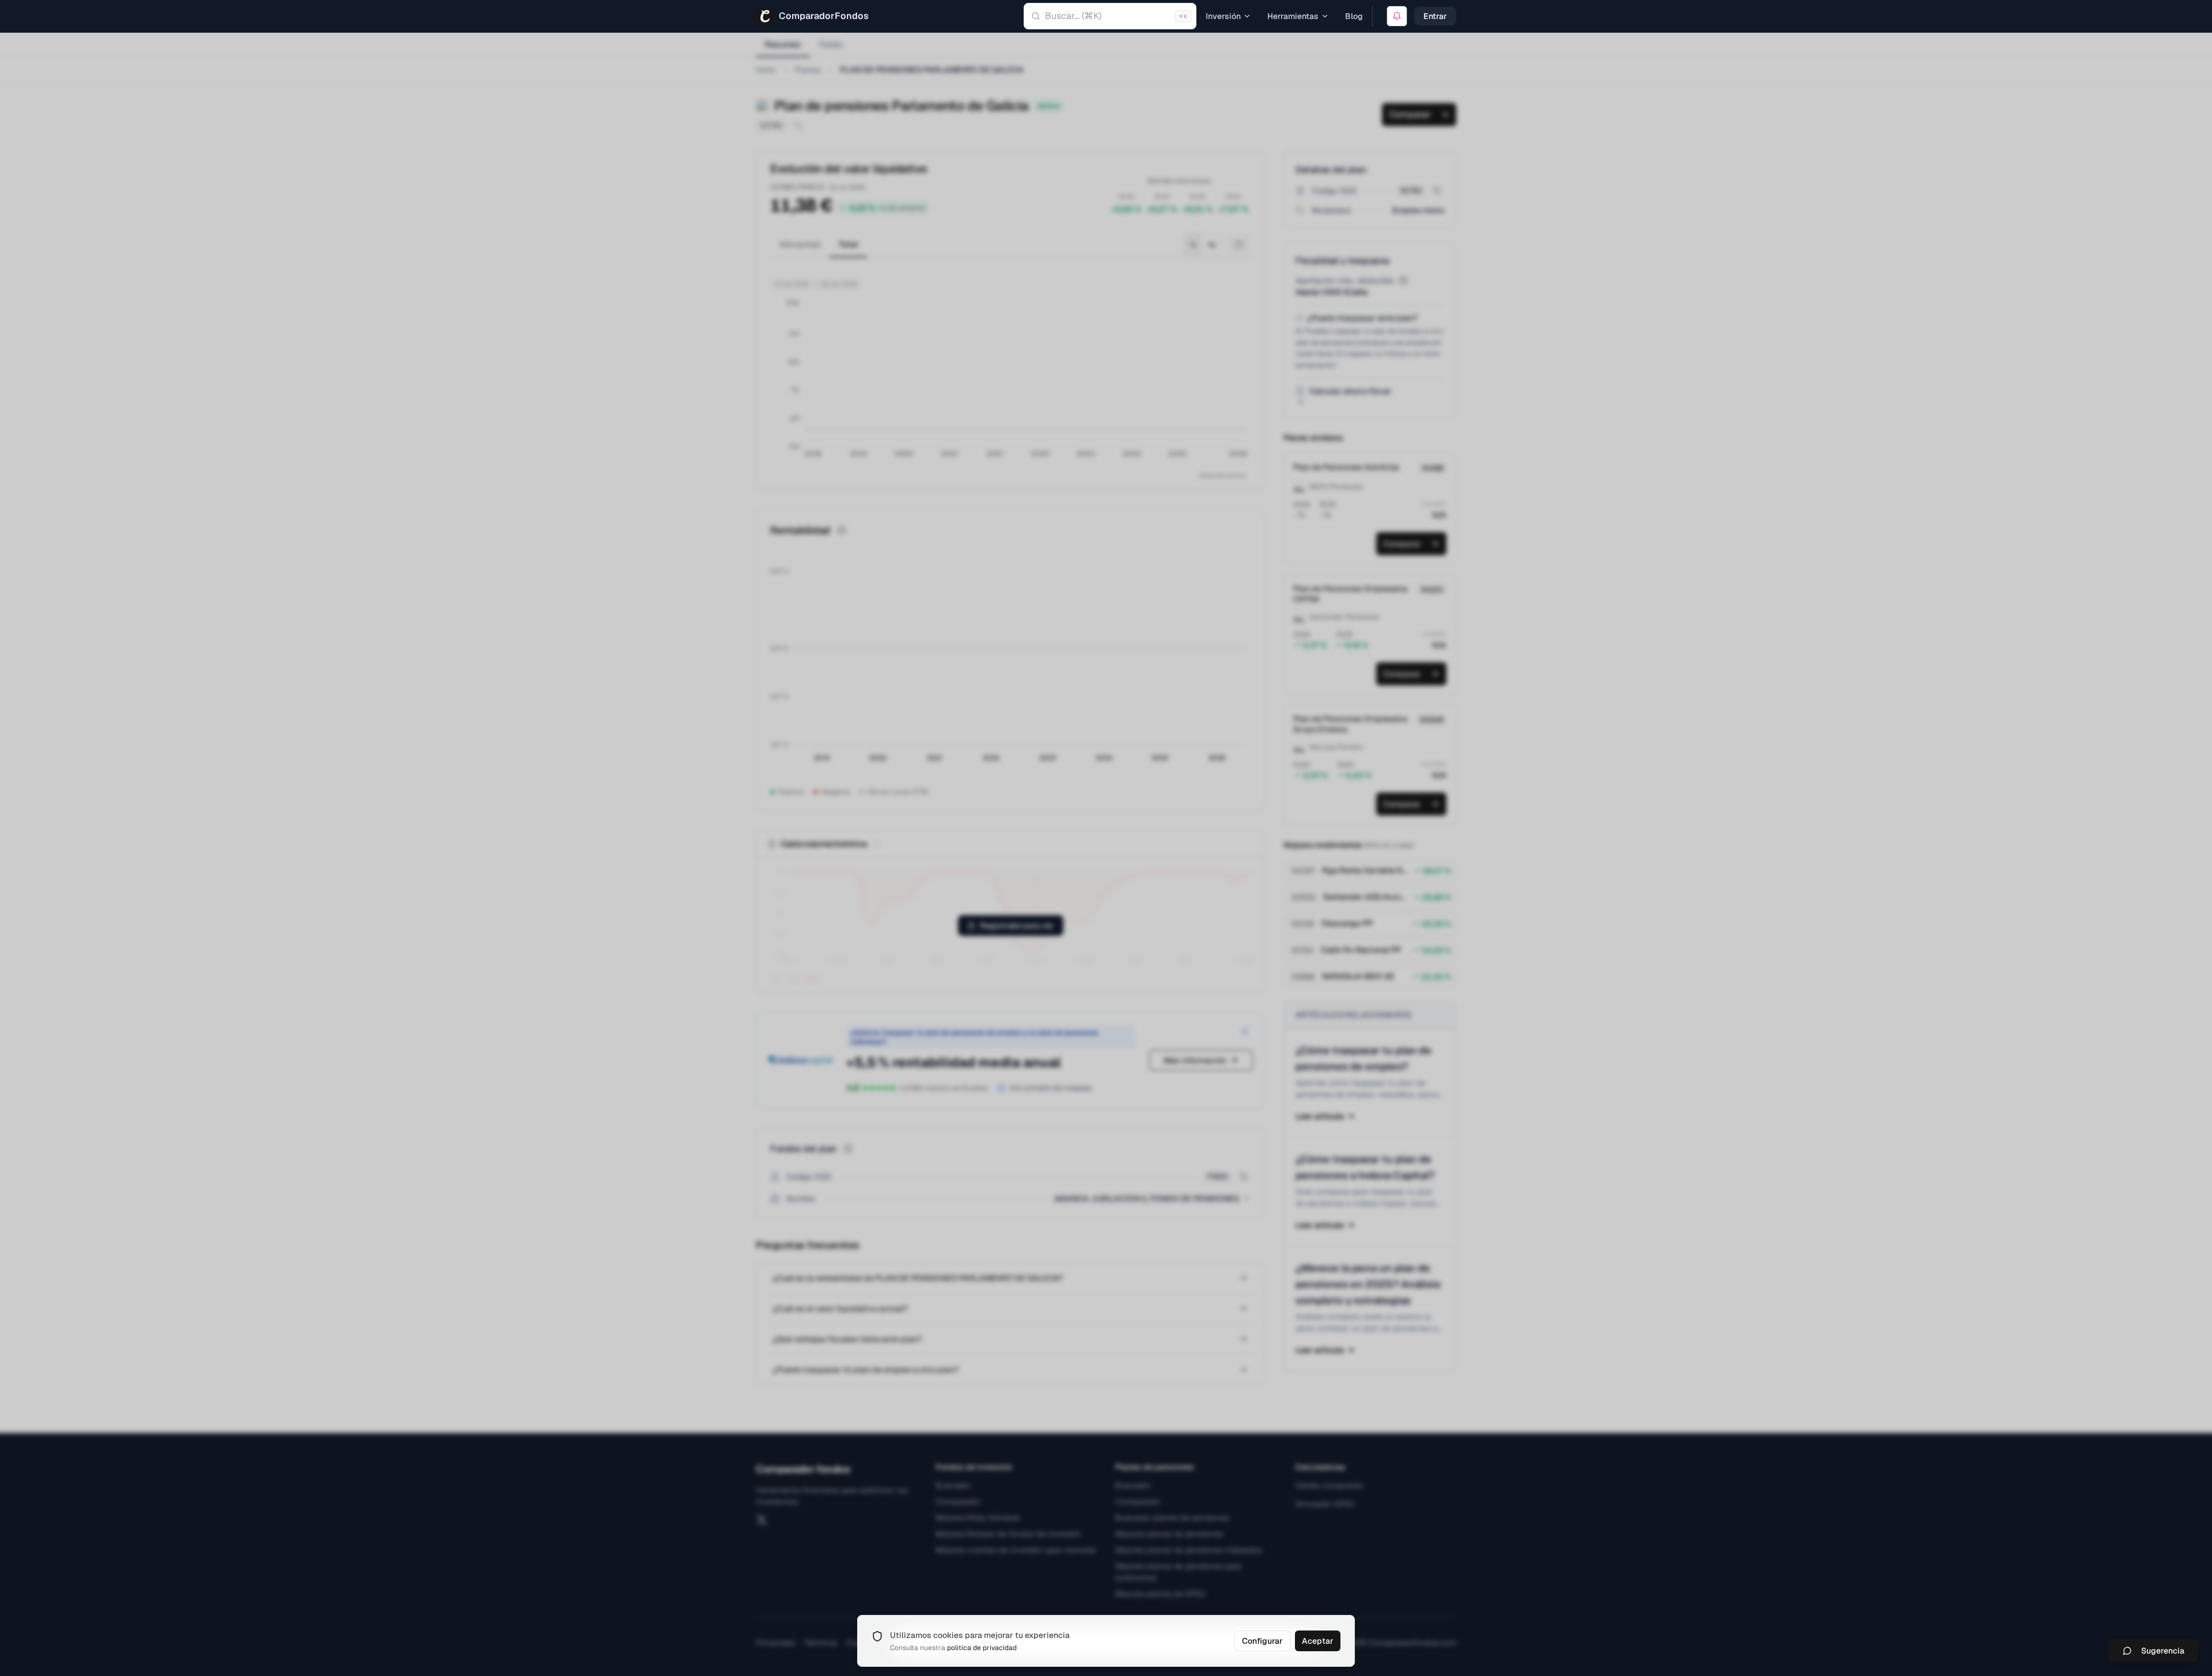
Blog (1354, 16)
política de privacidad (982, 1648)
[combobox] (1110, 16)
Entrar (1435, 16)
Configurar (1262, 1641)
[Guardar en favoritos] (1397, 16)
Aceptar (1318, 1641)
